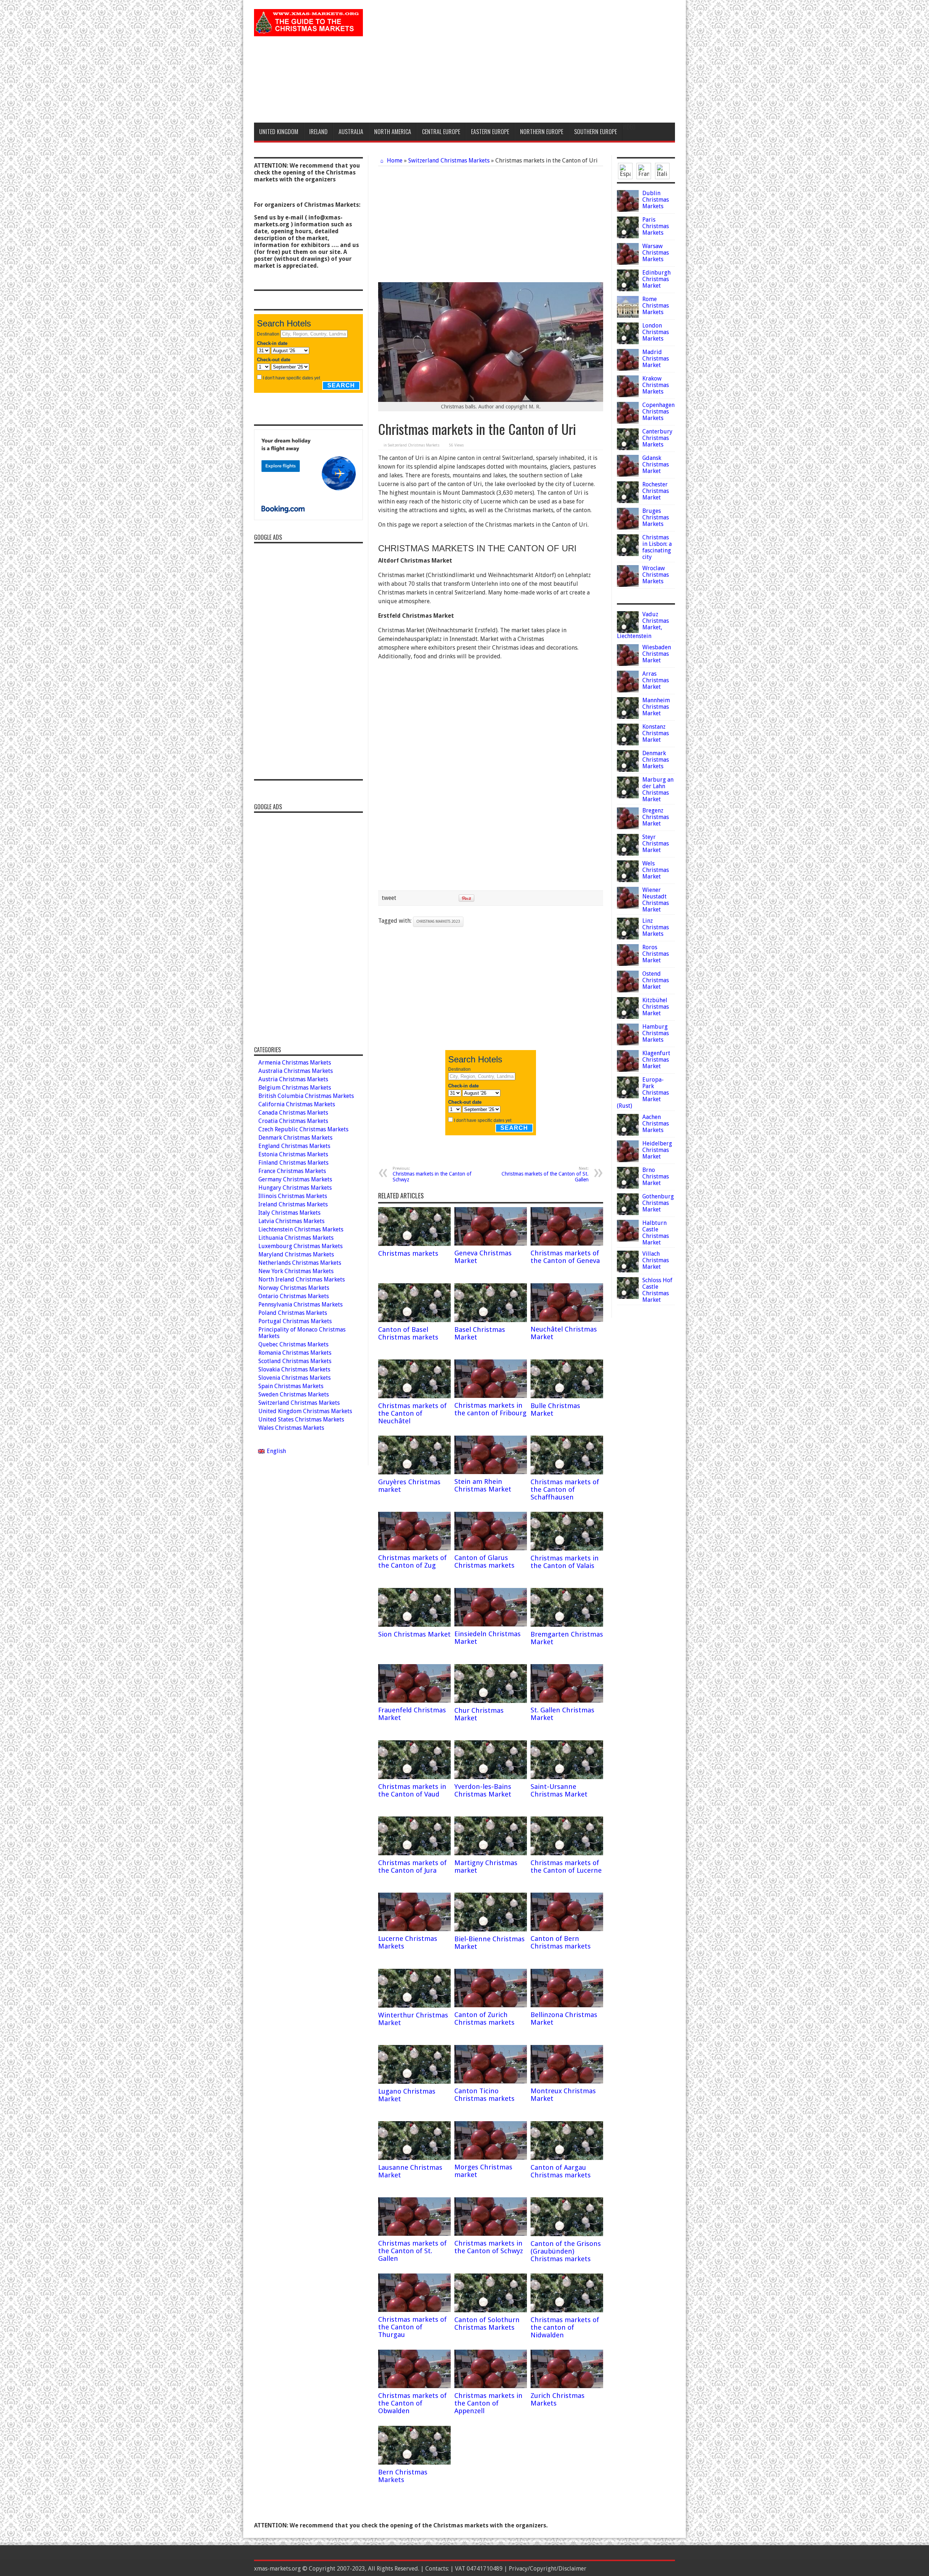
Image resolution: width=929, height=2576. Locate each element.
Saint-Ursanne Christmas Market (559, 1790)
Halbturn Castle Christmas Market (656, 1233)
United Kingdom (279, 132)
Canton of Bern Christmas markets (561, 1942)
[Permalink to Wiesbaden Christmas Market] (628, 664)
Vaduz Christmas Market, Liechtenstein (643, 625)
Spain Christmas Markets (291, 1386)
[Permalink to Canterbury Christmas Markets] (628, 448)
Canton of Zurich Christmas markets (484, 2019)
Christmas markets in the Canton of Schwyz (432, 1174)
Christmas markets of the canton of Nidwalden (565, 2327)
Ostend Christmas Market (656, 980)
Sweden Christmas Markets (294, 1394)
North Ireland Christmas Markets (302, 1279)
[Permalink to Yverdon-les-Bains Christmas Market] (491, 1777)
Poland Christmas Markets (293, 1313)
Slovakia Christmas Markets (294, 1369)
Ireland (318, 132)
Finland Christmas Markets (293, 1163)
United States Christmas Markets (301, 1419)
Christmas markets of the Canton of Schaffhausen (565, 1489)
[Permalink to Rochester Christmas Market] (628, 501)
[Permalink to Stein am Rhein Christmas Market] (491, 1472)
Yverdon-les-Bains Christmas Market (483, 1790)
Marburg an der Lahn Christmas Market (658, 789)
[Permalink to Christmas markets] (414, 1244)
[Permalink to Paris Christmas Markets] (628, 236)
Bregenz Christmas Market (656, 817)
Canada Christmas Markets (293, 1113)
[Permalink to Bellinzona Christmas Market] (567, 2005)
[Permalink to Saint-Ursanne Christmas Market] (567, 1777)
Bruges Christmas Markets (656, 517)
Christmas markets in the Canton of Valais (565, 1562)
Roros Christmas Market (656, 954)
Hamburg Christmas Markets (656, 1033)
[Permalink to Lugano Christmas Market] (414, 2082)
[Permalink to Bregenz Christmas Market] (628, 827)
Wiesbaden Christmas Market (657, 654)
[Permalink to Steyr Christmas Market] (628, 854)
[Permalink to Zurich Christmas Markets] (567, 2386)
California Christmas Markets (297, 1104)
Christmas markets (408, 1253)
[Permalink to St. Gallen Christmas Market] (567, 1701)
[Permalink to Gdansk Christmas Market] (628, 475)
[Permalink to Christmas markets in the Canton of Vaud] (414, 1777)
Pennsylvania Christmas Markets (300, 1305)
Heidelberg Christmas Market (657, 1150)
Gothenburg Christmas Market (658, 1203)
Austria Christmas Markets (293, 1079)
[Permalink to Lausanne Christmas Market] (414, 2158)
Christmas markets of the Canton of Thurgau (412, 2327)
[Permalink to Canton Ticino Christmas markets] (491, 2081)
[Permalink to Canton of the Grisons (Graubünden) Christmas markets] (567, 2234)
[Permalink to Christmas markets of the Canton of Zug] (414, 1548)
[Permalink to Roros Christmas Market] (628, 964)
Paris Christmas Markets (656, 226)
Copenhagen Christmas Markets (658, 411)
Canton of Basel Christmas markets (408, 1333)
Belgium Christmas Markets (295, 1088)
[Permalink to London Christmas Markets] (628, 342)
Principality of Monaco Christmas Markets (302, 1333)
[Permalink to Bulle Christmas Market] (567, 1396)
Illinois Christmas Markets (293, 1196)
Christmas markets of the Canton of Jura (412, 1867)
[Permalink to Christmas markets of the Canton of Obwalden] (414, 2386)
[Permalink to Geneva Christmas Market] (491, 1244)
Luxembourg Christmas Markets (300, 1246)
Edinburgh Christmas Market (656, 279)
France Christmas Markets (292, 1171)
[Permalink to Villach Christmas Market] (628, 1270)
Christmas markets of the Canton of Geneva (565, 1257)
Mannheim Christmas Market (656, 707)
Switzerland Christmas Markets (449, 161)
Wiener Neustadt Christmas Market (656, 900)
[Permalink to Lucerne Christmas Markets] (414, 1929)
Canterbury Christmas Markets (657, 438)
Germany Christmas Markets (295, 1179)
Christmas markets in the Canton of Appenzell (488, 2403)
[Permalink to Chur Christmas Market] (491, 1701)
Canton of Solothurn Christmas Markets (487, 2324)
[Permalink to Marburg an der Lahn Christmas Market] (628, 796)
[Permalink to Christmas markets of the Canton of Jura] (414, 1853)
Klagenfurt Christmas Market (656, 1060)
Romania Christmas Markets (295, 1353)
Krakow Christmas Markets (656, 385)
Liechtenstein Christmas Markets (301, 1229)
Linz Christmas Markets (656, 927)
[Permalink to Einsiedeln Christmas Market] (491, 1624)
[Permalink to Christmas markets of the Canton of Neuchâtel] (414, 1396)
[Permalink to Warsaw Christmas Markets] (628, 263)
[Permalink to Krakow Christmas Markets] (628, 395)
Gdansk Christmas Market (656, 464)
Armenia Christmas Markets (295, 1063)
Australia (351, 132)
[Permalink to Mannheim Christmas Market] (628, 717)
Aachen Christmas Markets (656, 1124)
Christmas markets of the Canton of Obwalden (412, 2403)
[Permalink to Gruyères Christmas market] (414, 1472)
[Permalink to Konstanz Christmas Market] (628, 743)
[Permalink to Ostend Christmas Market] (628, 990)
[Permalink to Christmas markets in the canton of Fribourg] (491, 1396)
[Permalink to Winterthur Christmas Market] (414, 2006)
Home (394, 161)
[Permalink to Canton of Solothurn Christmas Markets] (491, 2310)
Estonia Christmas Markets (293, 1154)
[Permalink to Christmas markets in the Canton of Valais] (567, 1549)
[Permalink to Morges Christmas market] (491, 2158)
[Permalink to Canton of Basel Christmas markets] (414, 1320)
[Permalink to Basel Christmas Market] (491, 1320)
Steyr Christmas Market (656, 843)
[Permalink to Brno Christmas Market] (628, 1187)
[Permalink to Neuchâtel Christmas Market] (567, 1320)
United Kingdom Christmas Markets (305, 1411)
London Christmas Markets (656, 332)
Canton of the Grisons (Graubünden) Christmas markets (566, 2251)
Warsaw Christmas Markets (656, 253)
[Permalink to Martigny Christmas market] (491, 1853)
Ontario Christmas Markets (294, 1296)
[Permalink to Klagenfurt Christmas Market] (628, 1070)
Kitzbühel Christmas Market (656, 1007)
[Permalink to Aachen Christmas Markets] (628, 1134)
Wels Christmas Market (656, 870)
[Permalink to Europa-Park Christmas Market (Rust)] (628, 1096)
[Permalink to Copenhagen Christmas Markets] (628, 422)
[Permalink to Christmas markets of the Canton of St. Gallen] (414, 2234)
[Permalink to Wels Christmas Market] (628, 880)
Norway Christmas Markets (294, 1288)
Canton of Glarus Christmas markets (484, 1561)
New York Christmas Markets (296, 1271)
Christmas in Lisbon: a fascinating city (657, 547)
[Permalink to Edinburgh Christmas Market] (628, 289)
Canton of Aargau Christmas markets (561, 2171)
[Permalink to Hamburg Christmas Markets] (628, 1043)
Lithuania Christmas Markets (296, 1238)
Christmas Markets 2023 (438, 921)
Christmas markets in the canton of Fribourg (490, 1409)
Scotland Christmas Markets (295, 1361)
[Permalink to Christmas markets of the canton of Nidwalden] (567, 2310)
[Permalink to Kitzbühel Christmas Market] (628, 1017)
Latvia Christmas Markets (291, 1221)
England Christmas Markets (294, 1146)
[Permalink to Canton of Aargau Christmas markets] (567, 2158)
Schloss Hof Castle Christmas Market (657, 1290)
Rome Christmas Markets (656, 306)
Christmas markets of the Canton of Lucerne (566, 1867)
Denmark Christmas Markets (656, 760)
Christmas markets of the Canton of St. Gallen (545, 1174)
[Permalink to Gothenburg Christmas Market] (628, 1213)
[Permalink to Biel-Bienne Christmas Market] (491, 1929)
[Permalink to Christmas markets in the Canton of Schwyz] (491, 2234)
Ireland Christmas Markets (293, 1204)
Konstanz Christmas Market (656, 733)
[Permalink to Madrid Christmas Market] (628, 369)
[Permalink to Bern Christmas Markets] (414, 2463)
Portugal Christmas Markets (295, 1321)
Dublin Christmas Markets (656, 200)
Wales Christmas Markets (291, 1428)
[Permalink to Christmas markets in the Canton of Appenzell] (491, 2386)
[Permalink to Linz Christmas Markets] (628, 937)
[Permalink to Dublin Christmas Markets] (628, 210)
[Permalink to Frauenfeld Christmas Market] (414, 1701)
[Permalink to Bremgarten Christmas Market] (567, 1625)
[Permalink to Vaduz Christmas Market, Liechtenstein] (628, 631)
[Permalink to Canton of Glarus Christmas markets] (491, 1548)
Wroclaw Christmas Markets (656, 575)
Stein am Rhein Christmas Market (483, 1485)
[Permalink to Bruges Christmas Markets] (628, 528)
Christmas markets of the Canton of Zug (412, 1561)
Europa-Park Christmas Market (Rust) (643, 1093)
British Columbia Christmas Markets (306, 1096)
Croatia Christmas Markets (293, 1121)
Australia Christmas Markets (296, 1071)
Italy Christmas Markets (289, 1213)
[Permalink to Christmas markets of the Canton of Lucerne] (567, 1853)
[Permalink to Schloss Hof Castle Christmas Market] (628, 1297)
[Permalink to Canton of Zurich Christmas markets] (491, 2005)
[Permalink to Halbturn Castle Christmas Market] (628, 1240)
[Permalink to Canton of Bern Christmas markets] (567, 1929)
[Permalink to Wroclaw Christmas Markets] (628, 585)
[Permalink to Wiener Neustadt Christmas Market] (628, 907)
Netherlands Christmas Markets (300, 1263)
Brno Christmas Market (656, 1176)
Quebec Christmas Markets (293, 1344)
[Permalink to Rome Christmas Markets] (628, 316)
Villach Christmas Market (656, 1260)
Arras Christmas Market (656, 680)
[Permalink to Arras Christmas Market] (628, 690)
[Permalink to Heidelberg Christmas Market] (628, 1160)
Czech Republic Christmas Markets (303, 1129)
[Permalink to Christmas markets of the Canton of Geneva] (567, 1244)
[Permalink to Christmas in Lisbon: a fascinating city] (628, 554)
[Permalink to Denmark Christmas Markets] (628, 770)
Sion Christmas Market (414, 1634)
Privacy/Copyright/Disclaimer (548, 2569)
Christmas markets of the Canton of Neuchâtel (412, 1413)
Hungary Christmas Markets (295, 1188)
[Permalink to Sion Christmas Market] (414, 1625)
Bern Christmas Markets (403, 2476)
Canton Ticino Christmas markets (484, 2095)
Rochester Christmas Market (656, 491)
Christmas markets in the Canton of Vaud (412, 1790)
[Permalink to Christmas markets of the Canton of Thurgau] (414, 2310)
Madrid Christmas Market (656, 359)
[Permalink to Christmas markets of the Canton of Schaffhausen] (567, 1472)
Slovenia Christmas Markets (294, 1378)
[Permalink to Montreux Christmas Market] (567, 2081)
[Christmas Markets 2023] (308, 31)
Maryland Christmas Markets (296, 1254)
